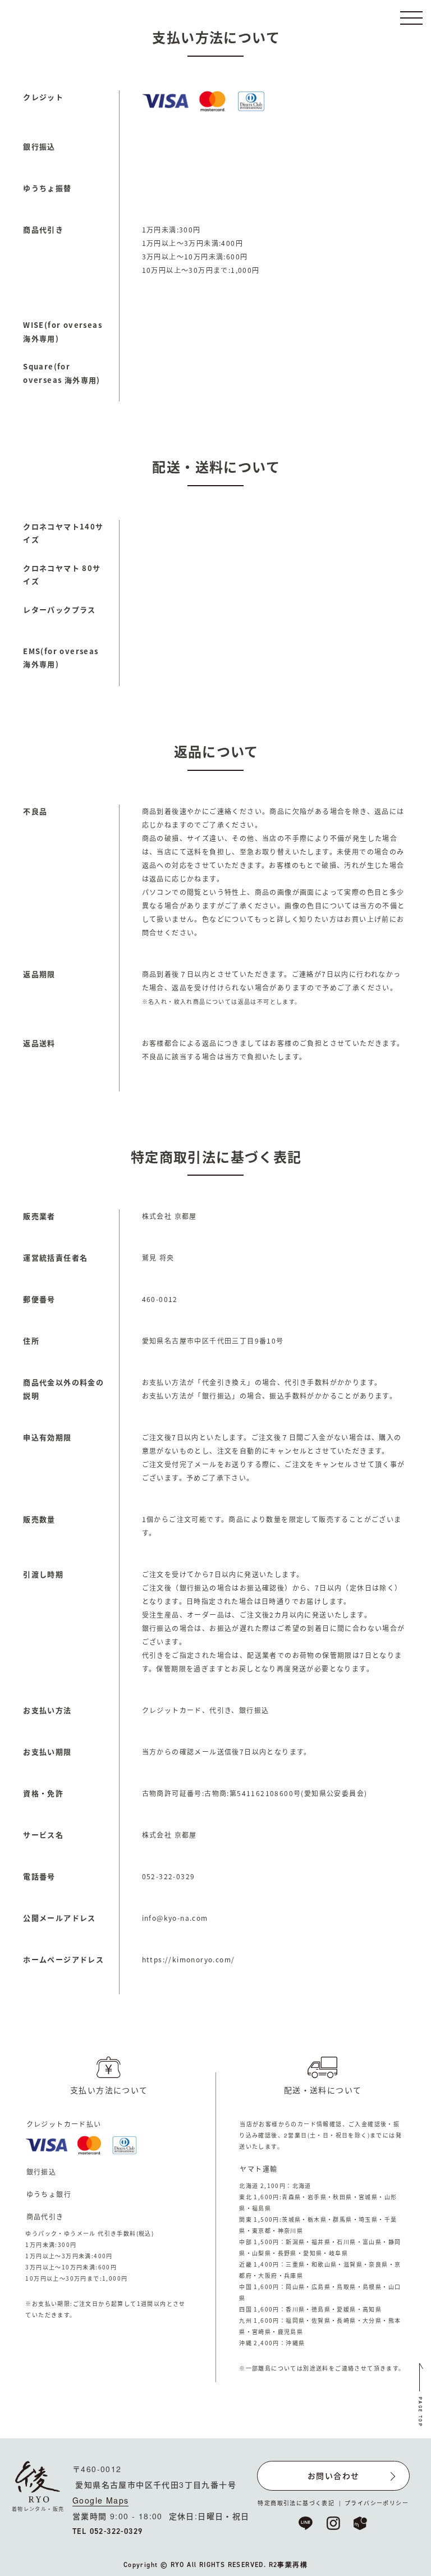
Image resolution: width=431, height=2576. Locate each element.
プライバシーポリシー (377, 2503)
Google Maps (100, 2500)
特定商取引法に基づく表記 (296, 2503)
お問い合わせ (333, 2475)
